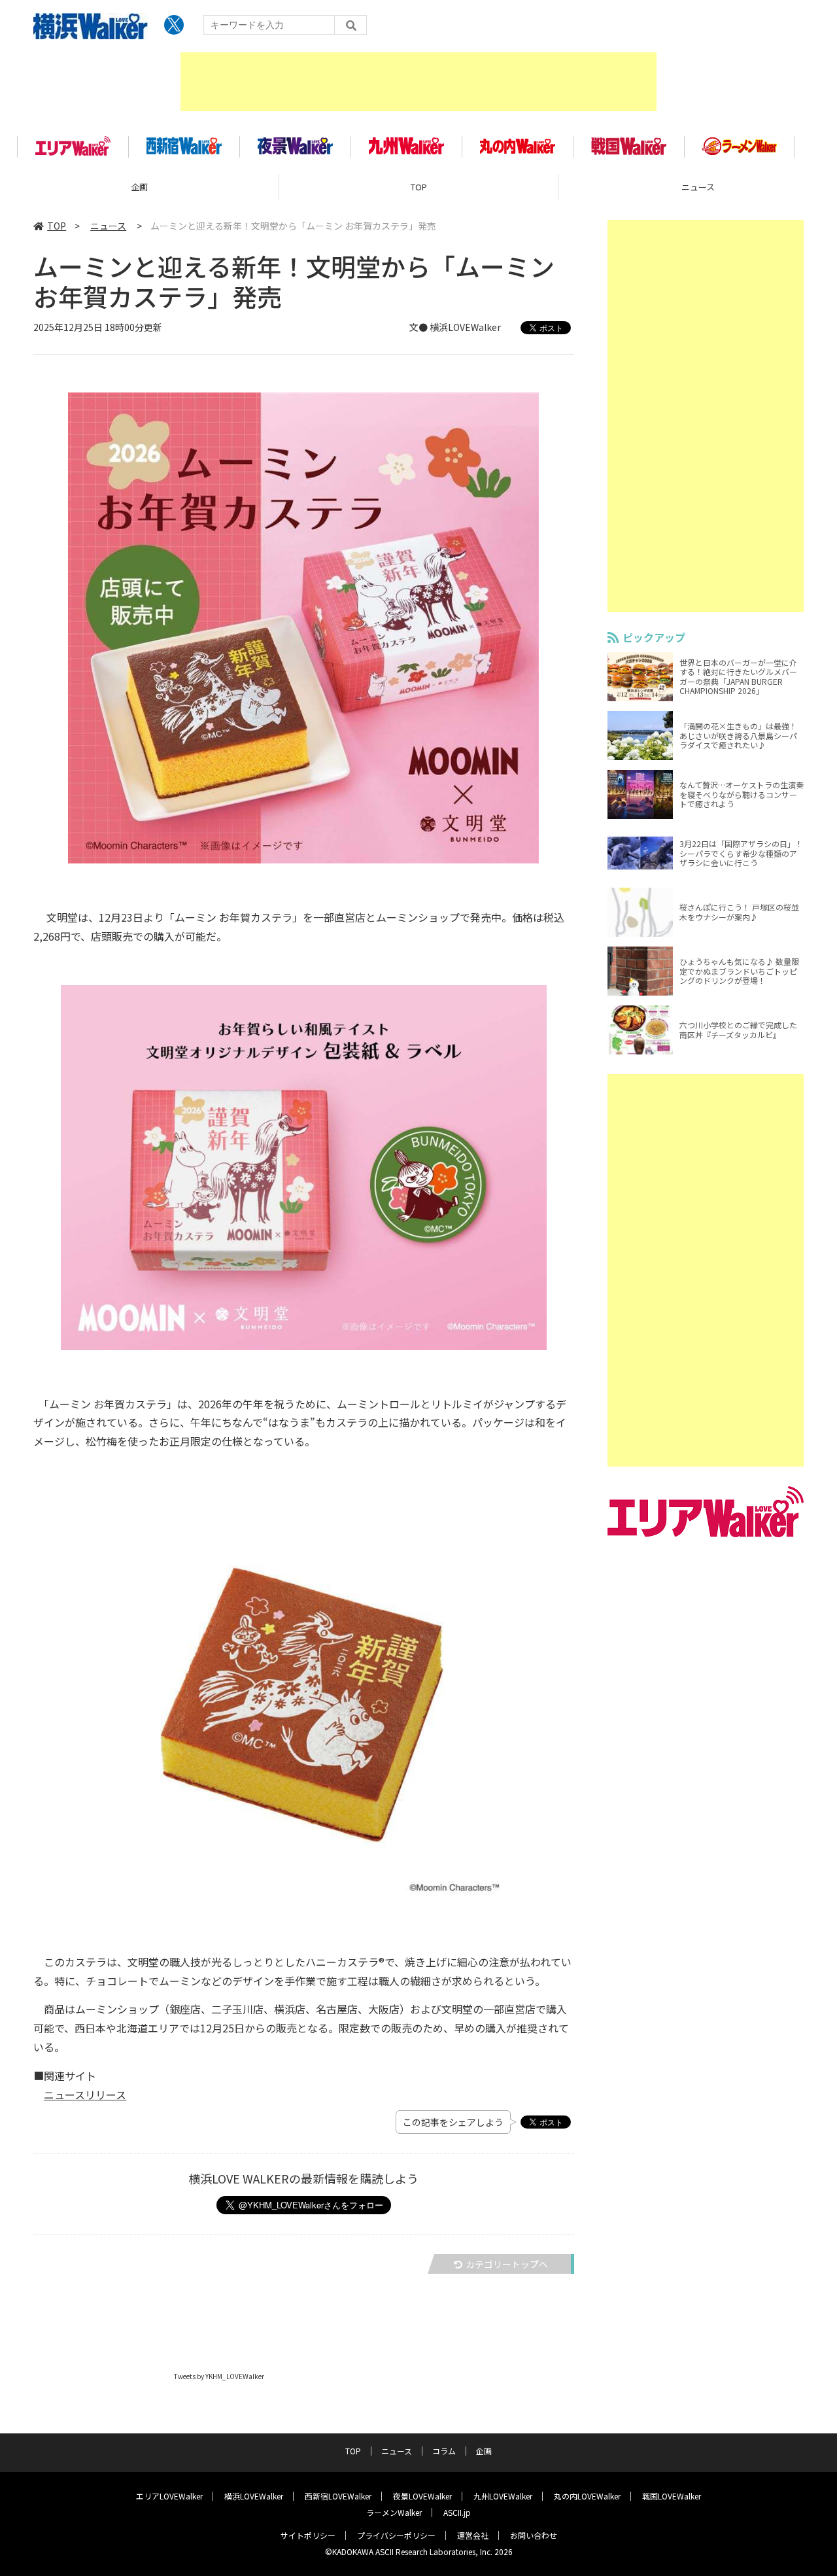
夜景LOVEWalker (422, 2496)
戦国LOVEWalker (672, 2496)
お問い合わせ (534, 2535)
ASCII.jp (457, 2512)
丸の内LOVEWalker (587, 2496)
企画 (139, 187)
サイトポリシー (308, 2535)
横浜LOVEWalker (254, 2496)
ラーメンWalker (394, 2512)
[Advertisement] (418, 82)
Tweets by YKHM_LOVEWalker (219, 2376)
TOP (419, 187)
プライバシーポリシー (396, 2535)
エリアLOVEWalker (169, 2496)
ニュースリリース (85, 2095)
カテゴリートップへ (507, 2264)
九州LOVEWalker (503, 2496)
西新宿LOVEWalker (338, 2496)
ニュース (108, 226)
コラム (444, 2451)
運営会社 (473, 2535)
